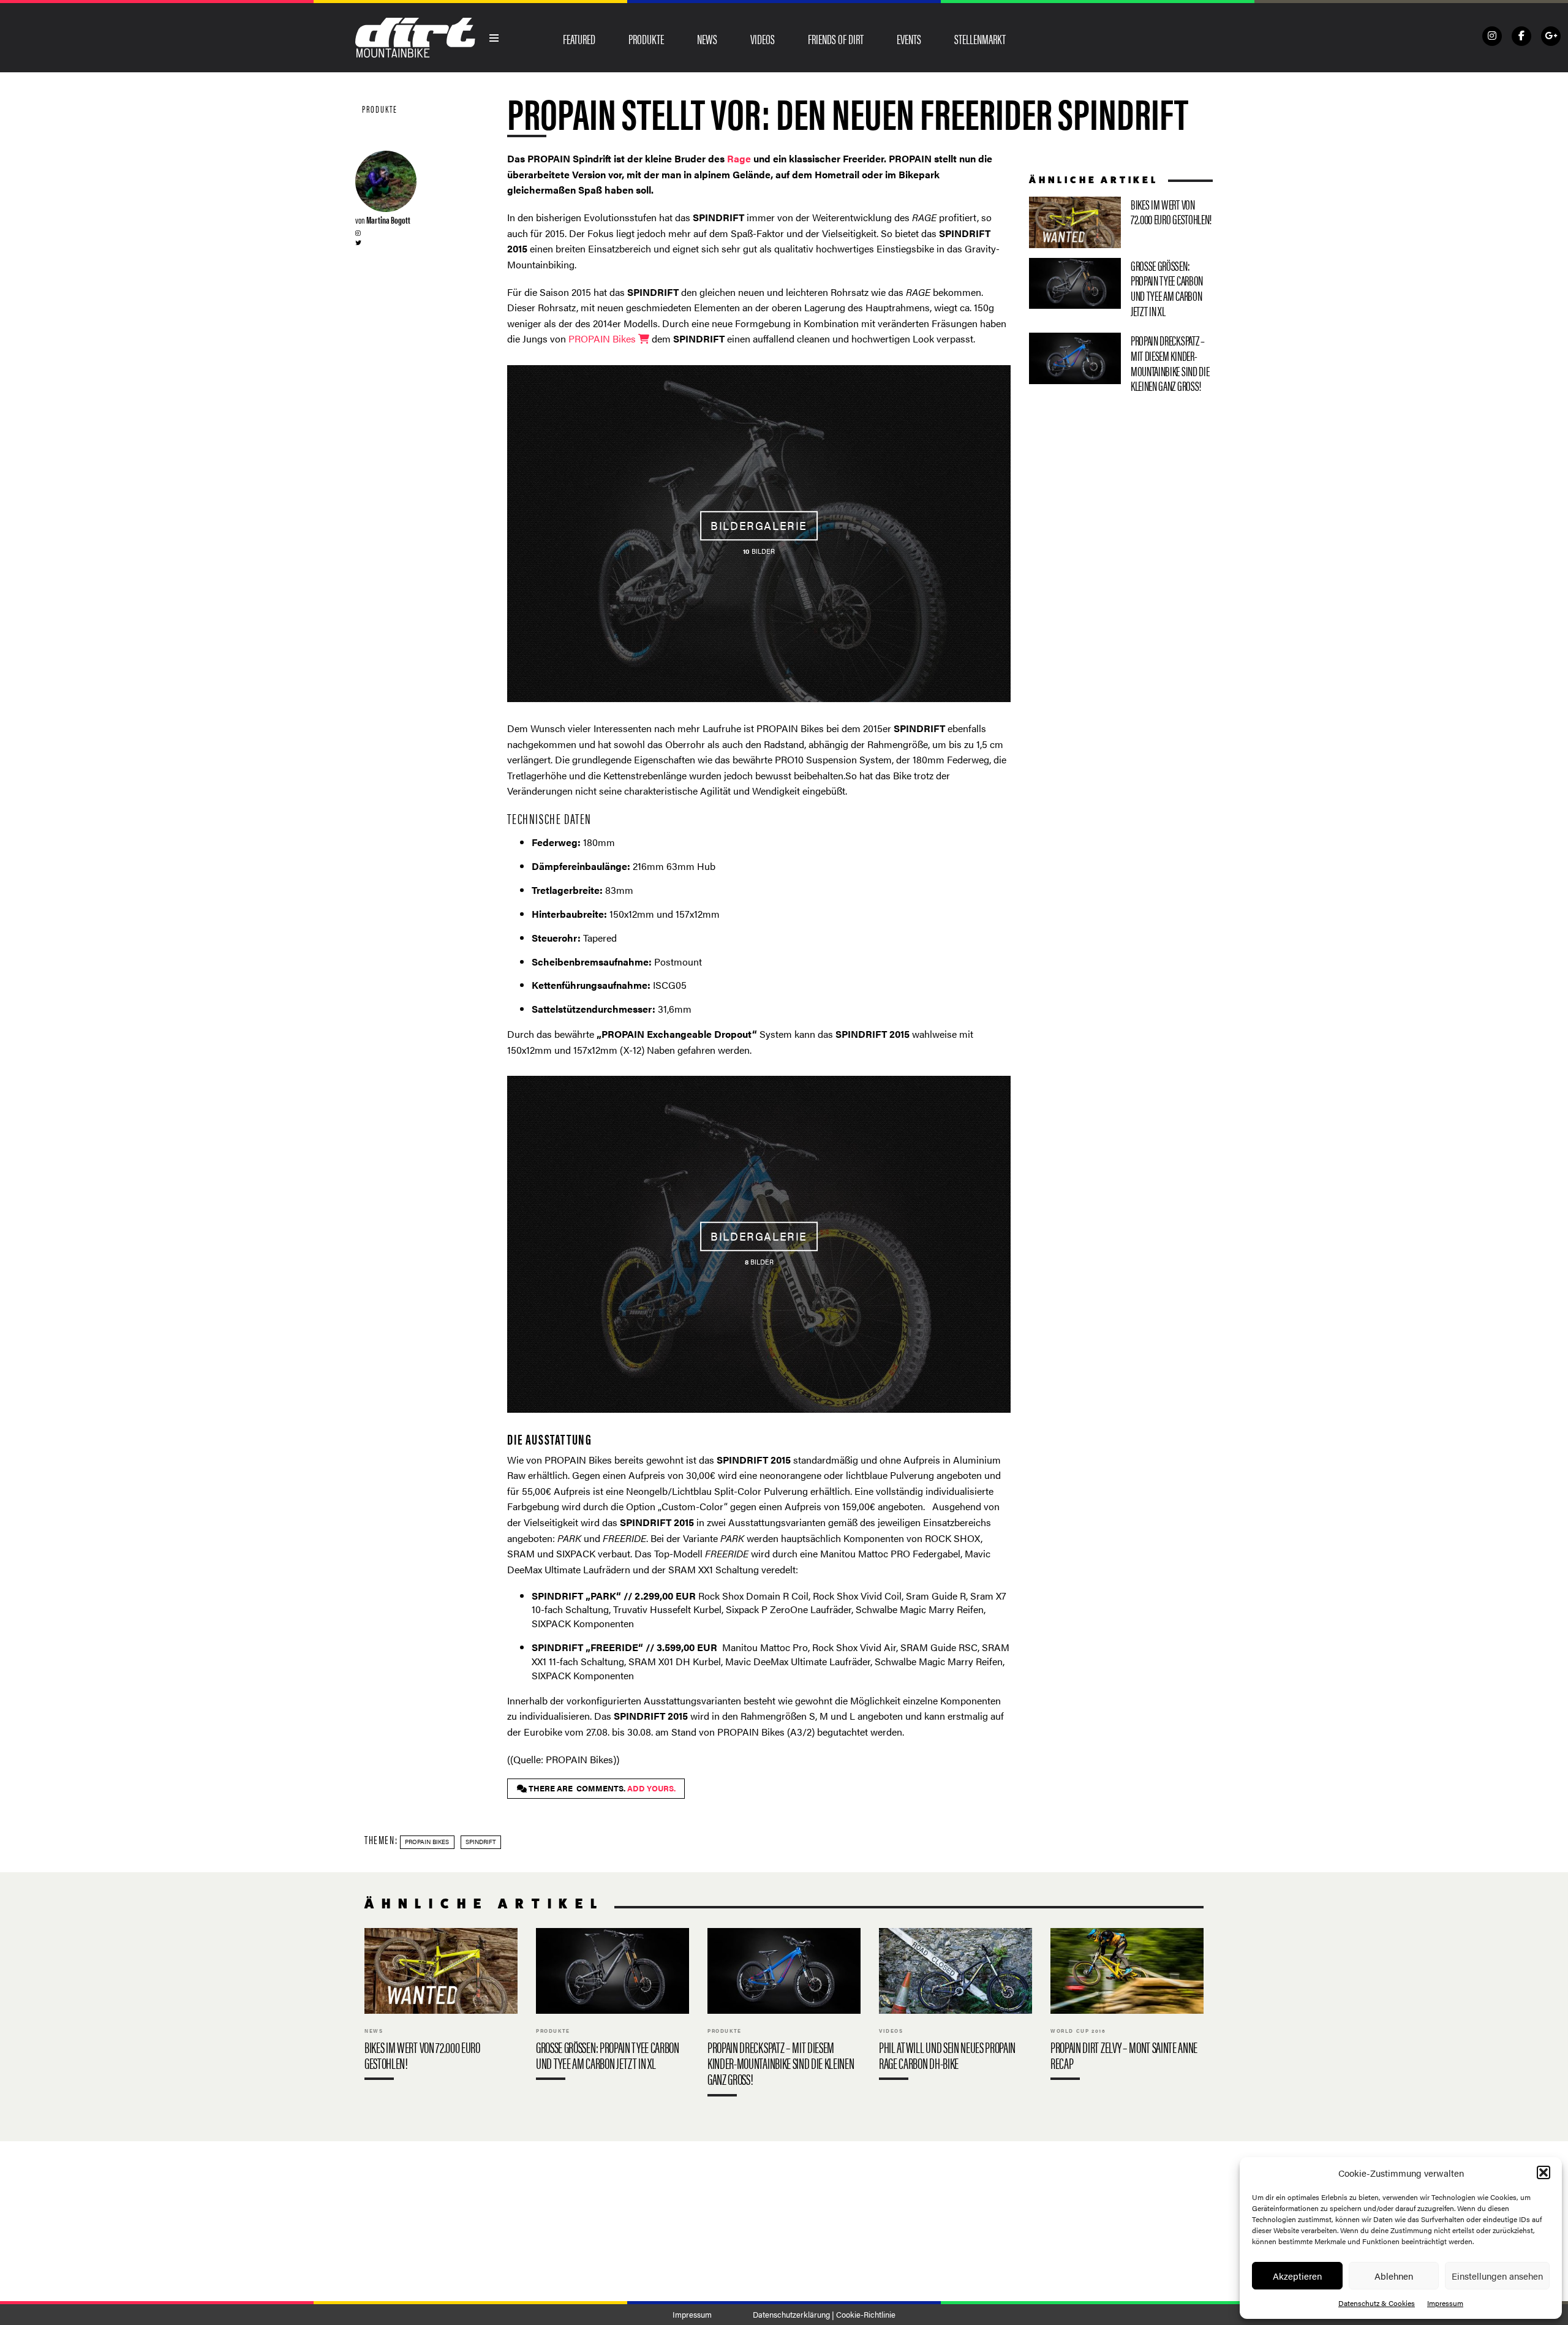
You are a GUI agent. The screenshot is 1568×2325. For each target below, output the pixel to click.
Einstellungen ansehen (1497, 2276)
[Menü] (494, 38)
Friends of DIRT (836, 39)
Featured (579, 39)
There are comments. (601, 1788)
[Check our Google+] (1551, 36)
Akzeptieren (1297, 2276)
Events (909, 39)
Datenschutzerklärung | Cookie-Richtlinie (824, 2315)
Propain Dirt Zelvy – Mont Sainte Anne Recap (1127, 2007)
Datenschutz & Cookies (1377, 2303)
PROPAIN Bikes (603, 338)
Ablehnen (1394, 2276)
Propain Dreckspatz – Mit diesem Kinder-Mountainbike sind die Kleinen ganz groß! (1121, 365)
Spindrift (481, 1842)
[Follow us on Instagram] (1492, 36)
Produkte (646, 39)
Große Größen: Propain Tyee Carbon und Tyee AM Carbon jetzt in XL (1121, 291)
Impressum (1445, 2303)
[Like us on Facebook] (1521, 36)
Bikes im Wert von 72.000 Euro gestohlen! (1121, 222)
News (707, 39)
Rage (739, 158)
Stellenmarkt (980, 39)
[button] (1543, 2172)
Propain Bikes (427, 1842)
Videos (763, 39)
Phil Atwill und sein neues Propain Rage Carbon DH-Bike (956, 2007)
